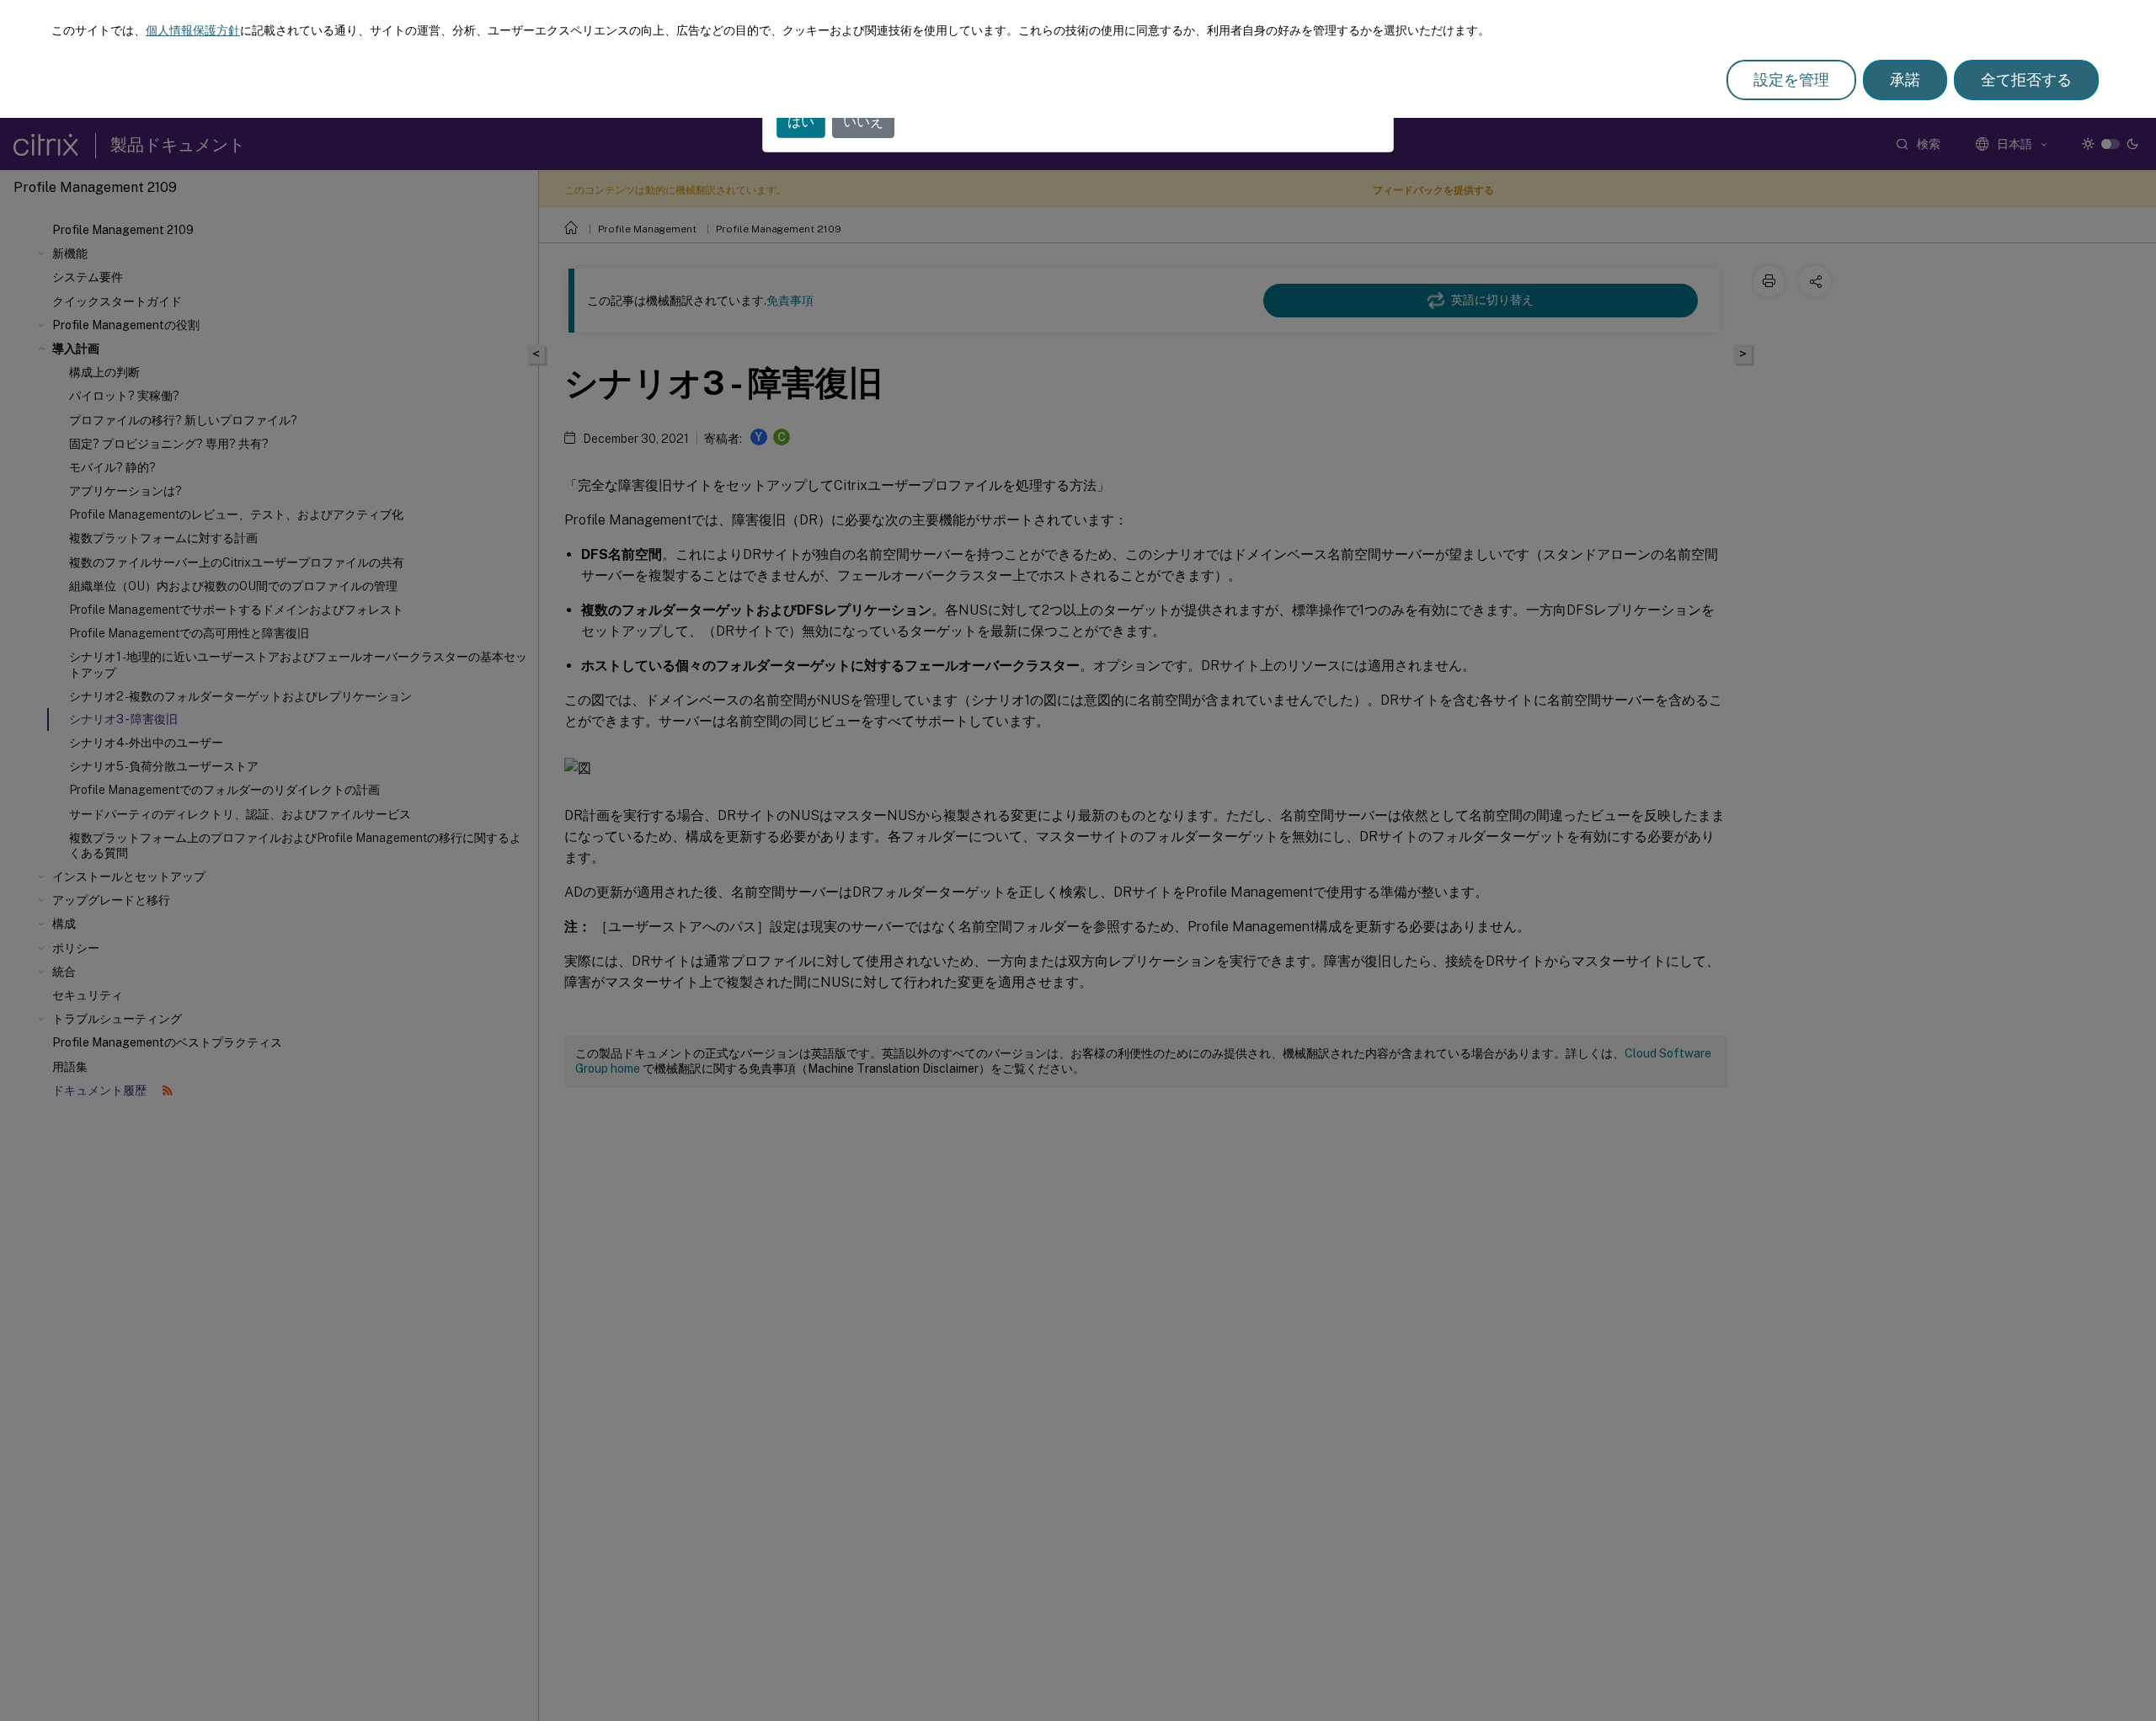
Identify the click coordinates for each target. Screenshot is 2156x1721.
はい (801, 122)
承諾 (1905, 80)
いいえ (863, 122)
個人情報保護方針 (193, 30)
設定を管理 (1791, 80)
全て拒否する (2026, 80)
